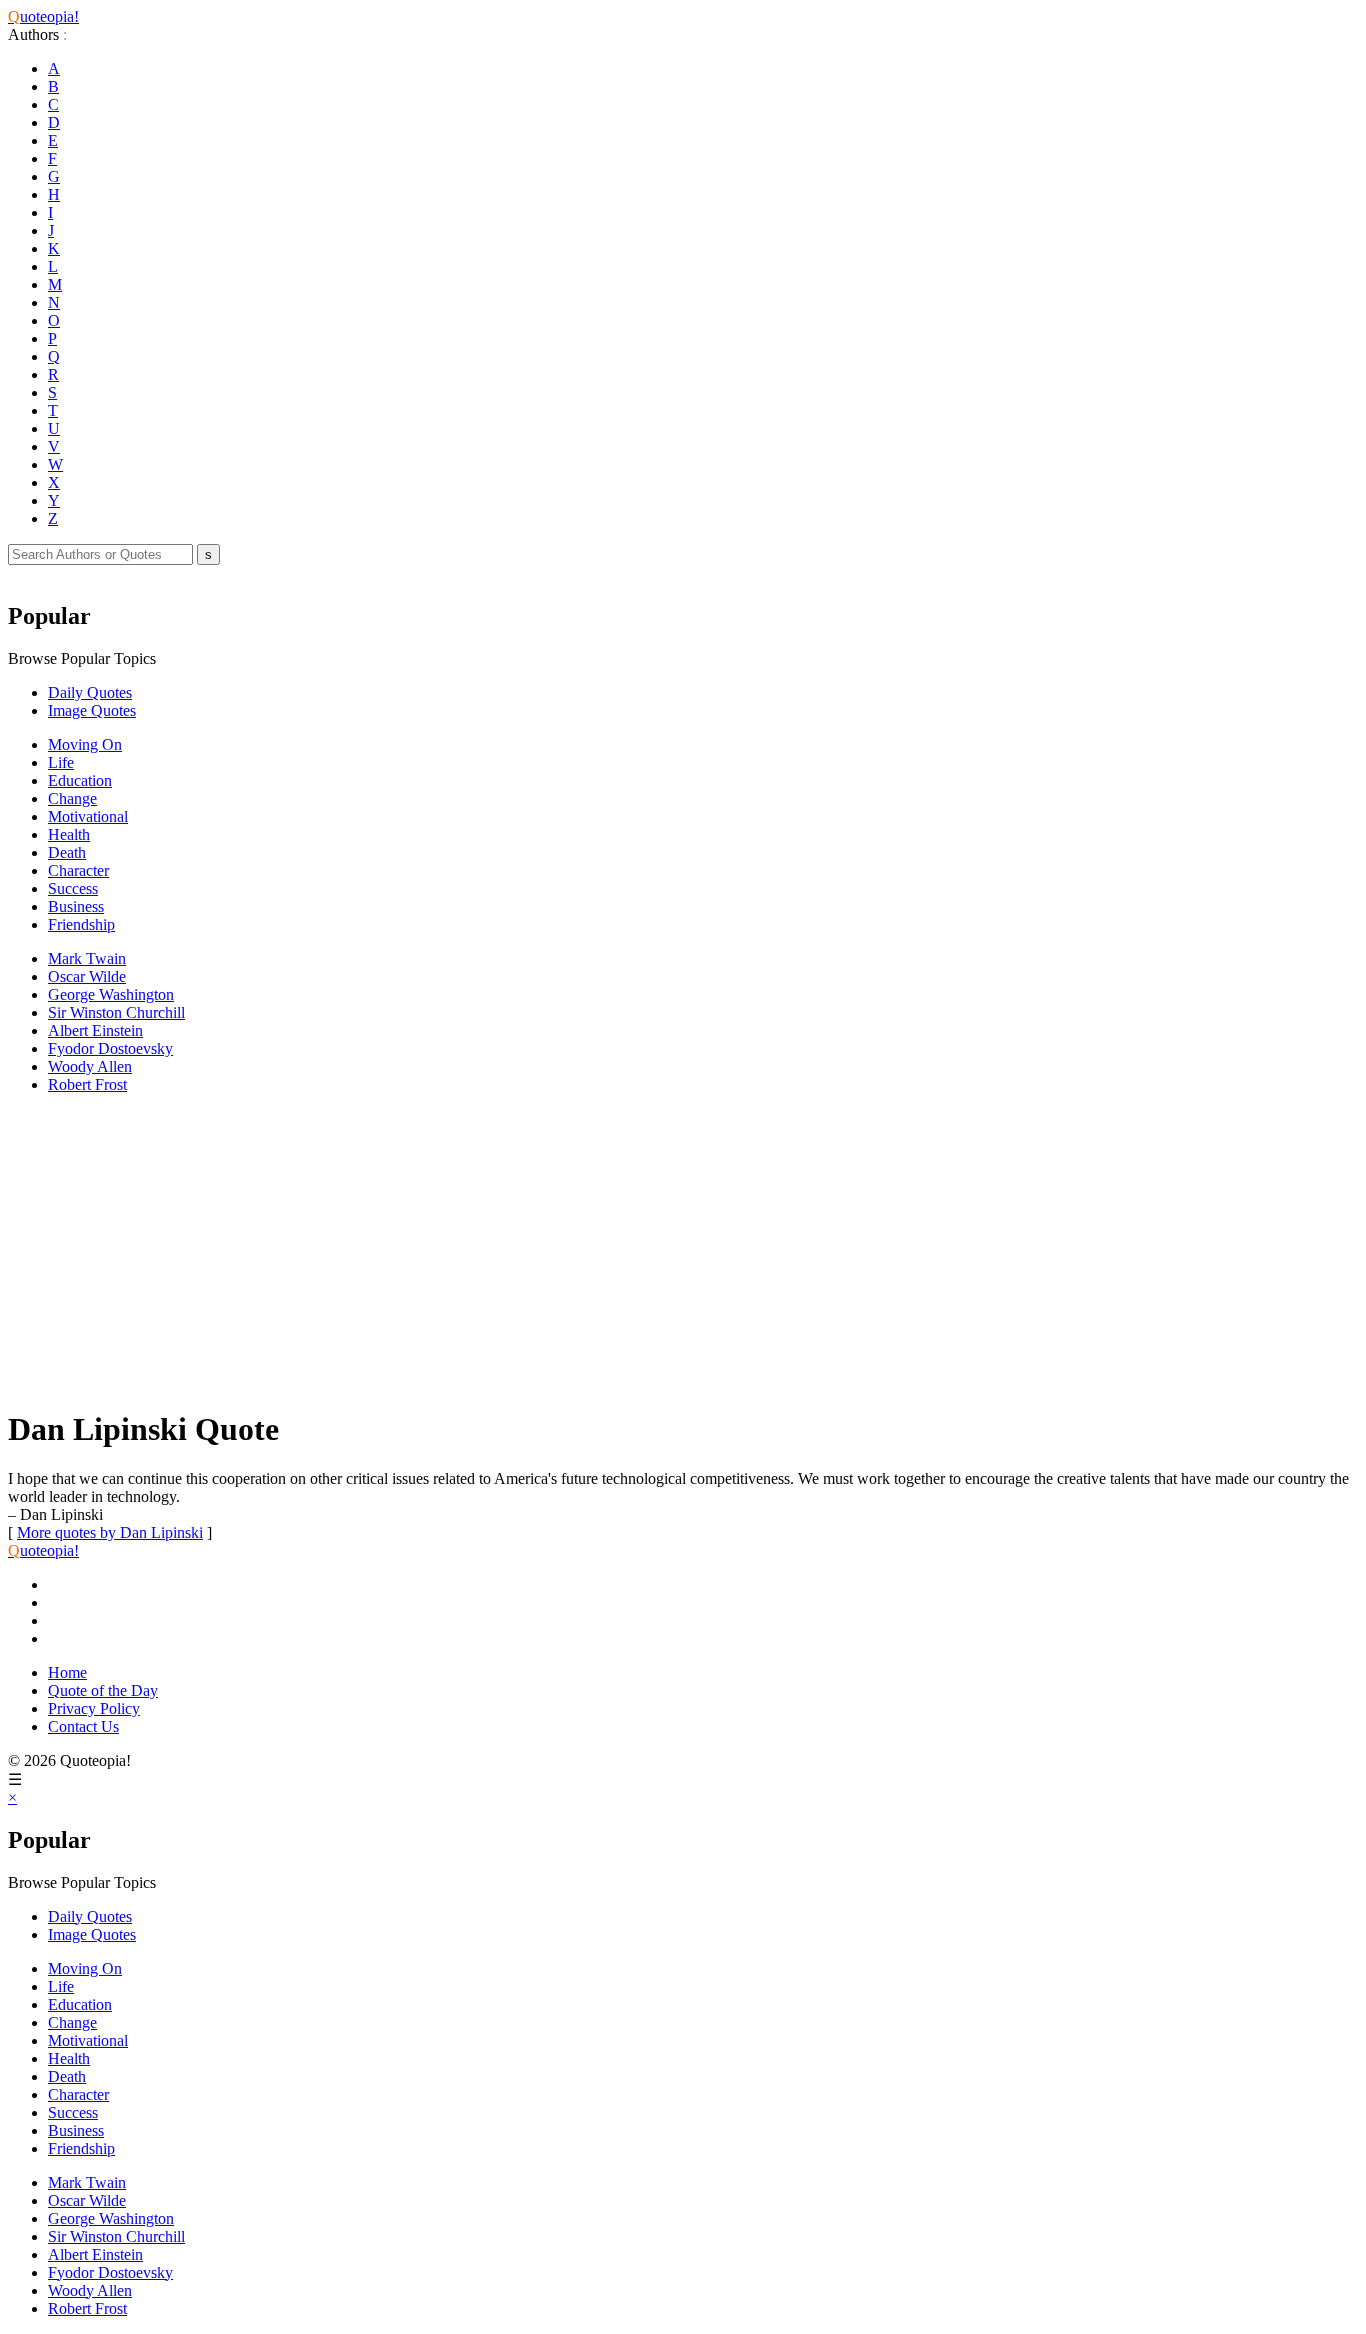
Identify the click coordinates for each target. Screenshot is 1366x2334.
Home (67, 1672)
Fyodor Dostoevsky (110, 1048)
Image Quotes (92, 710)
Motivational (88, 816)
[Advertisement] (608, 1250)
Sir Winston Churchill (116, 1012)
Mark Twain (87, 958)
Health (69, 834)
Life (61, 762)
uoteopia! (43, 16)
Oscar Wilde (87, 976)
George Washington (111, 994)
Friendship (81, 924)
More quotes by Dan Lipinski (110, 1532)
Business (76, 906)
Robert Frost (87, 1084)
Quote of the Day (103, 1690)
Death (67, 852)
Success (73, 888)
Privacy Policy (94, 1708)
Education (80, 780)
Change (72, 798)
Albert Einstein (95, 1030)
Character (78, 870)
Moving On (85, 744)
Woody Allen (90, 1066)
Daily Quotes (90, 692)
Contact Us (83, 1726)
